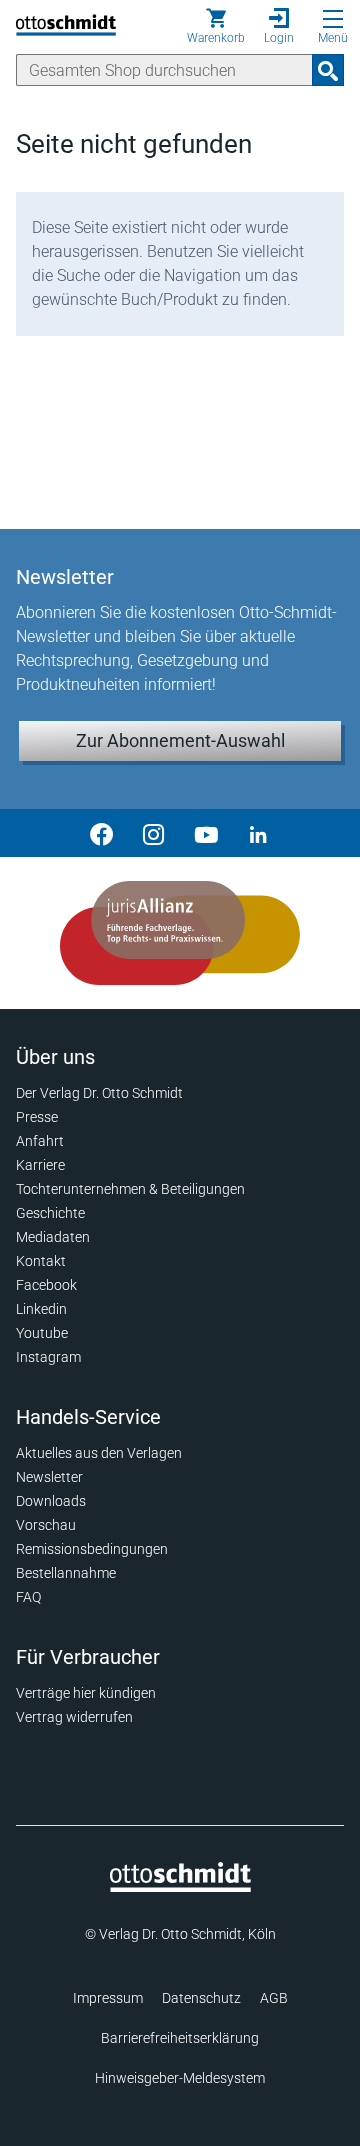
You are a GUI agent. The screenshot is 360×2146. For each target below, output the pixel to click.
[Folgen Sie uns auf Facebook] (102, 833)
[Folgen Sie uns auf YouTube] (206, 833)
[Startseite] (180, 1887)
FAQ (28, 1597)
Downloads (51, 1501)
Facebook (46, 1285)
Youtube (42, 1333)
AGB (274, 1998)
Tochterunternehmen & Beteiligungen (130, 1189)
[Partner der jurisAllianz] (180, 933)
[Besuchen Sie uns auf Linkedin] (258, 833)
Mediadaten (53, 1237)
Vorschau (46, 1525)
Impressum (108, 1998)
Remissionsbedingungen (92, 1549)
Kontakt (41, 1261)
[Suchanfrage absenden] (328, 70)
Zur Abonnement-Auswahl (180, 740)
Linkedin (41, 1309)
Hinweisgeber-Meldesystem (180, 2078)
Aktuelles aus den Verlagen (99, 1453)
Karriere (40, 1165)
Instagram (48, 1357)
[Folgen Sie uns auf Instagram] (154, 833)
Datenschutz (201, 1998)
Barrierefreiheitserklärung (180, 2038)
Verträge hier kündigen (86, 1693)
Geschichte (50, 1213)
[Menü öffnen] (333, 19)
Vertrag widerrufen (74, 1717)
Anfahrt (40, 1141)
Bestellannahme (66, 1573)
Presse (37, 1117)
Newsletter (49, 1477)
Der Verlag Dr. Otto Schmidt (99, 1093)
